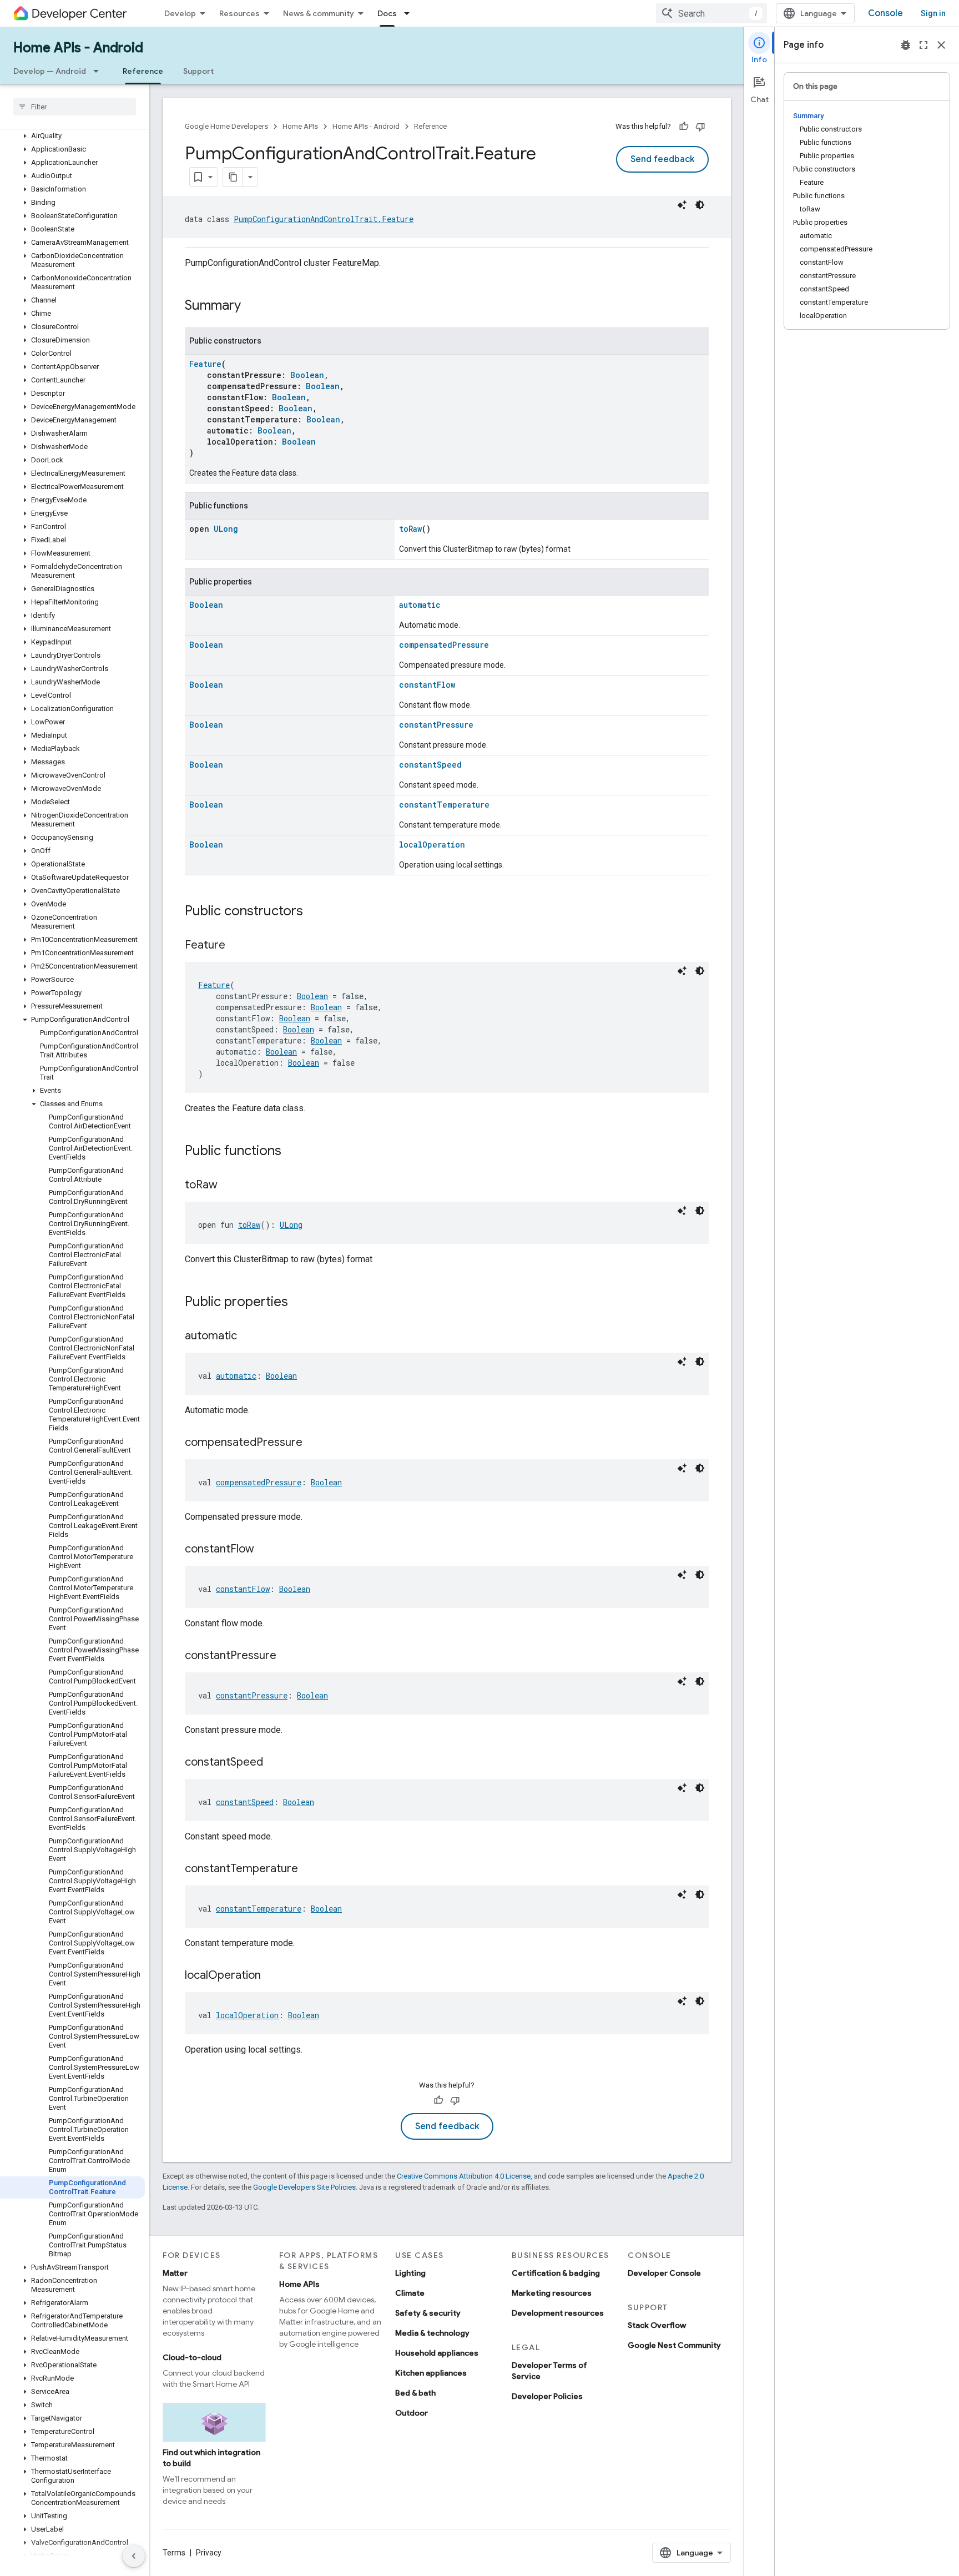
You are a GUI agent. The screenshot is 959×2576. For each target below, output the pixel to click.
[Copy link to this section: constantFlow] (265, 1550)
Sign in (933, 13)
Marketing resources (552, 2293)
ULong (226, 529)
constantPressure (436, 725)
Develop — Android (50, 71)
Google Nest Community (674, 2345)
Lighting (410, 2273)
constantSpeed (430, 765)
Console (885, 13)
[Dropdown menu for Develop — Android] (99, 71)
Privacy (209, 2553)
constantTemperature (444, 805)
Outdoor (412, 2413)
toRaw (410, 529)
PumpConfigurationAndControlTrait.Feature (324, 219)
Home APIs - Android (78, 48)
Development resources (558, 2313)
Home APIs (300, 126)
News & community (319, 13)
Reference (143, 71)
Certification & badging (556, 2273)
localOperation (432, 845)
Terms (174, 2553)
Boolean (307, 375)
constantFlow (427, 685)
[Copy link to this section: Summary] (252, 306)
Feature (205, 364)
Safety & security (428, 2313)
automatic (420, 605)
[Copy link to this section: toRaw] (229, 1186)
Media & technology (432, 2333)
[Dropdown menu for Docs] (410, 13)
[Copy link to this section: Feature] (236, 946)
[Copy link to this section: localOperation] (272, 1976)
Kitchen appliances (431, 2373)
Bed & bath (415, 2393)
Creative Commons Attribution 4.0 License (464, 2176)
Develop (180, 13)
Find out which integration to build (211, 2458)
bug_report (906, 45)
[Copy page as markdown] (233, 177)
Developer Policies (547, 2396)
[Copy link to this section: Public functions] (292, 1152)
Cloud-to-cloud (192, 2357)
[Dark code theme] (700, 205)
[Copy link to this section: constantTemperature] (309, 1869)
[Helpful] (684, 127)
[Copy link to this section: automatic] (248, 1337)
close (941, 45)
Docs (387, 13)
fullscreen (923, 45)
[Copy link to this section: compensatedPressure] (314, 1443)
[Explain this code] (682, 205)
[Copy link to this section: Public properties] (299, 1303)
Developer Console (664, 2273)
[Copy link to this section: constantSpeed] (274, 1763)
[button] (72, 136)
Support (198, 71)
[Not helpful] (700, 127)
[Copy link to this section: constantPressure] (287, 1656)
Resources (239, 13)
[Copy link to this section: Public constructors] (314, 912)
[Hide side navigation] (134, 2556)
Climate (410, 2293)
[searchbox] (75, 107)
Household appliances (437, 2353)
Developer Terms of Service (549, 2371)
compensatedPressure (444, 645)
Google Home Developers (226, 126)
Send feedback (662, 159)
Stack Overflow (657, 2325)
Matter (175, 2273)
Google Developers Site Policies (304, 2187)
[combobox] (711, 13)
